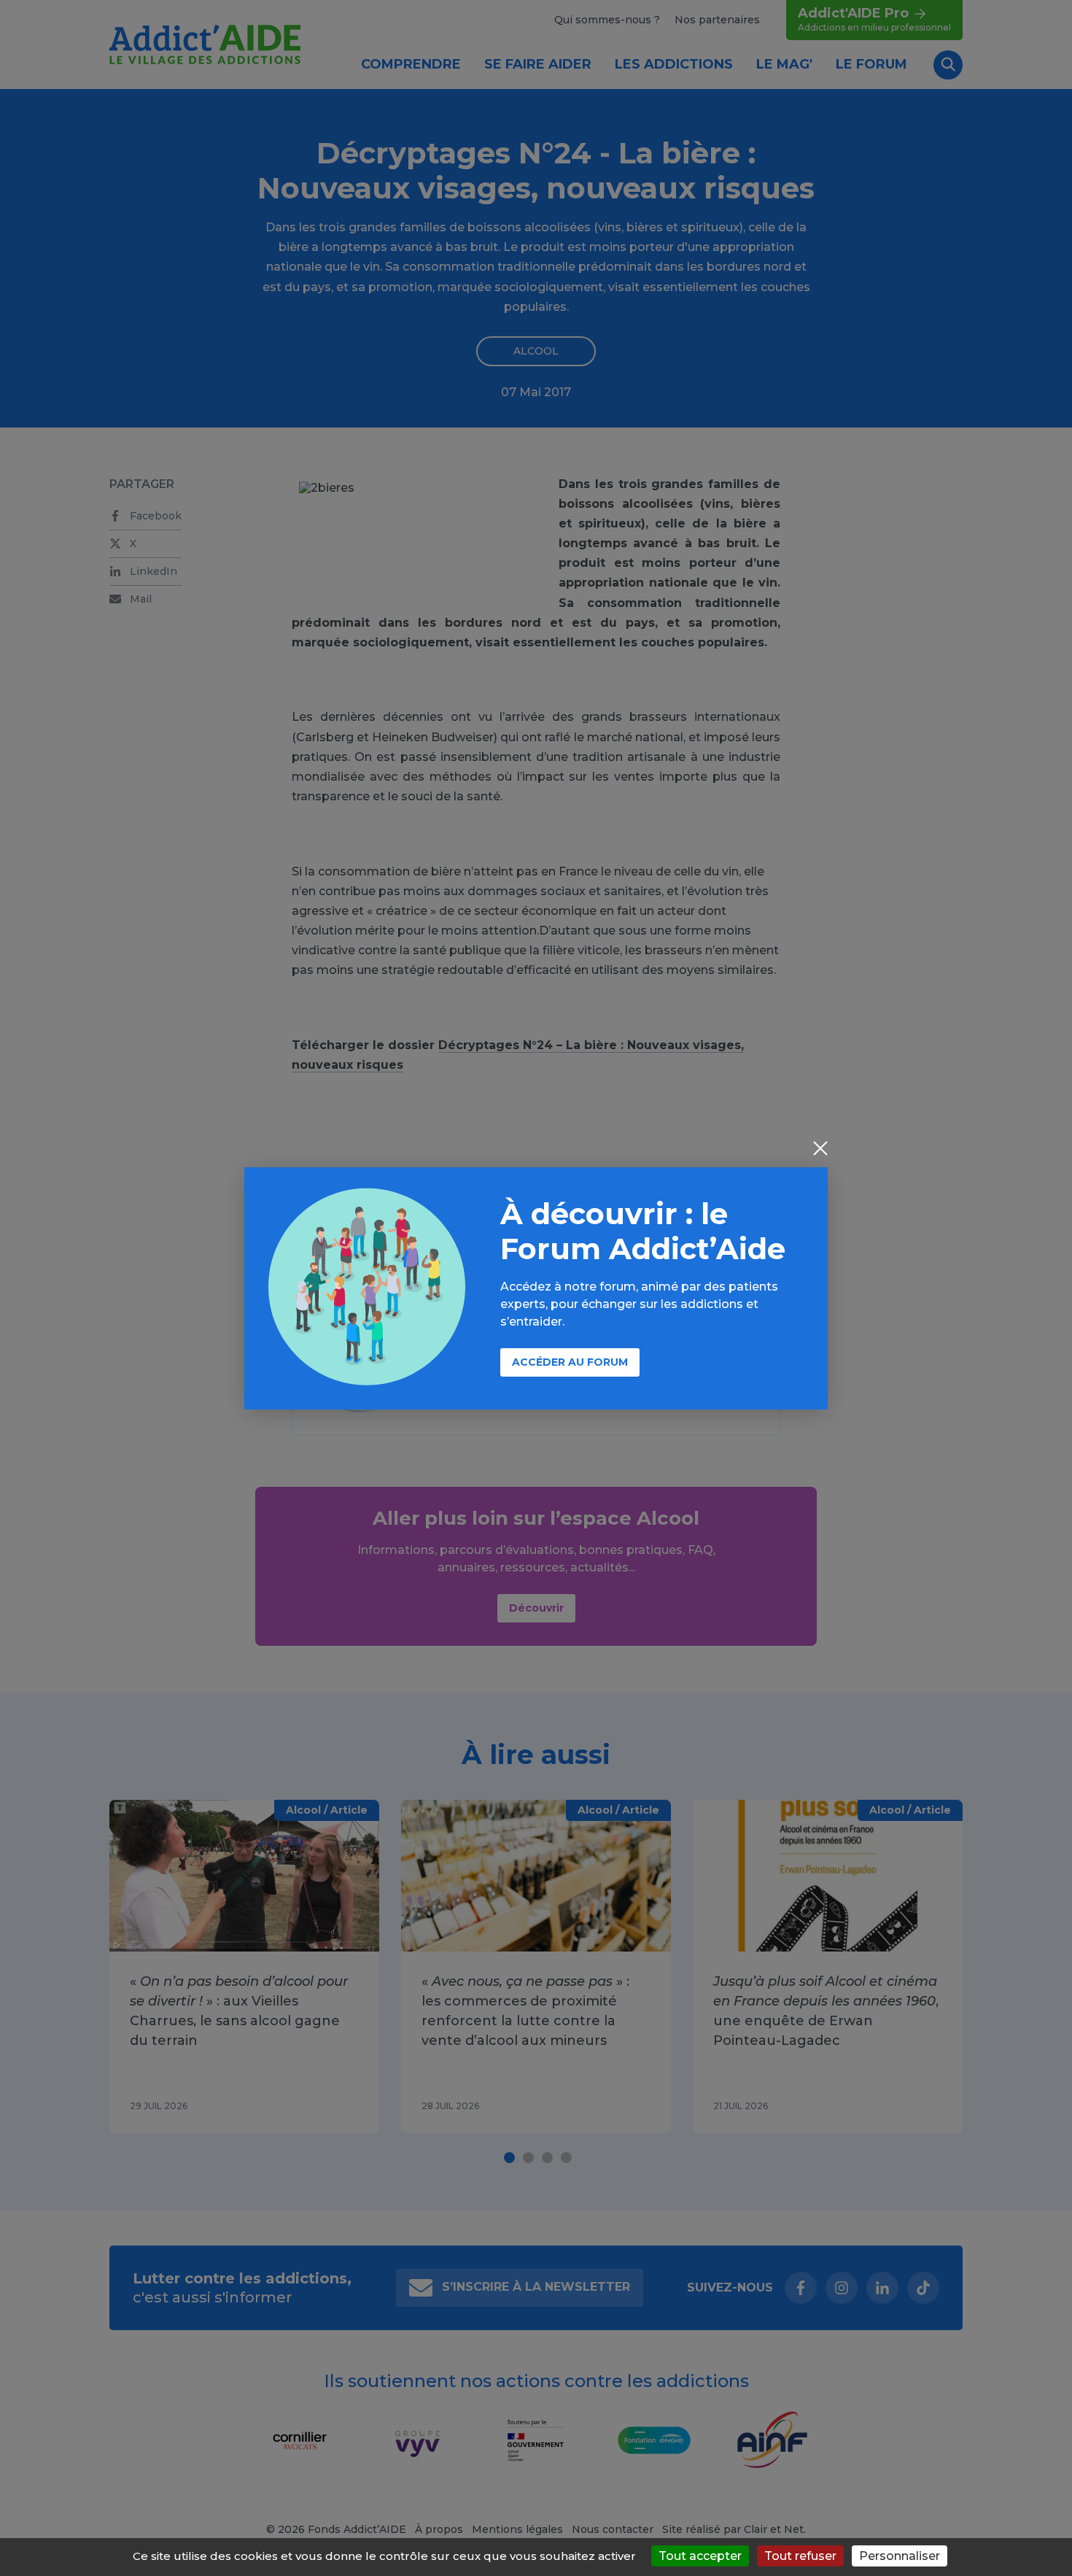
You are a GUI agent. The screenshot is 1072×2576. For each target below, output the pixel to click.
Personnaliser (900, 2556)
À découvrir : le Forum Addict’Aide (643, 1231)
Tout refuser (800, 2556)
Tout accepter (700, 2556)
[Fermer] (820, 1150)
